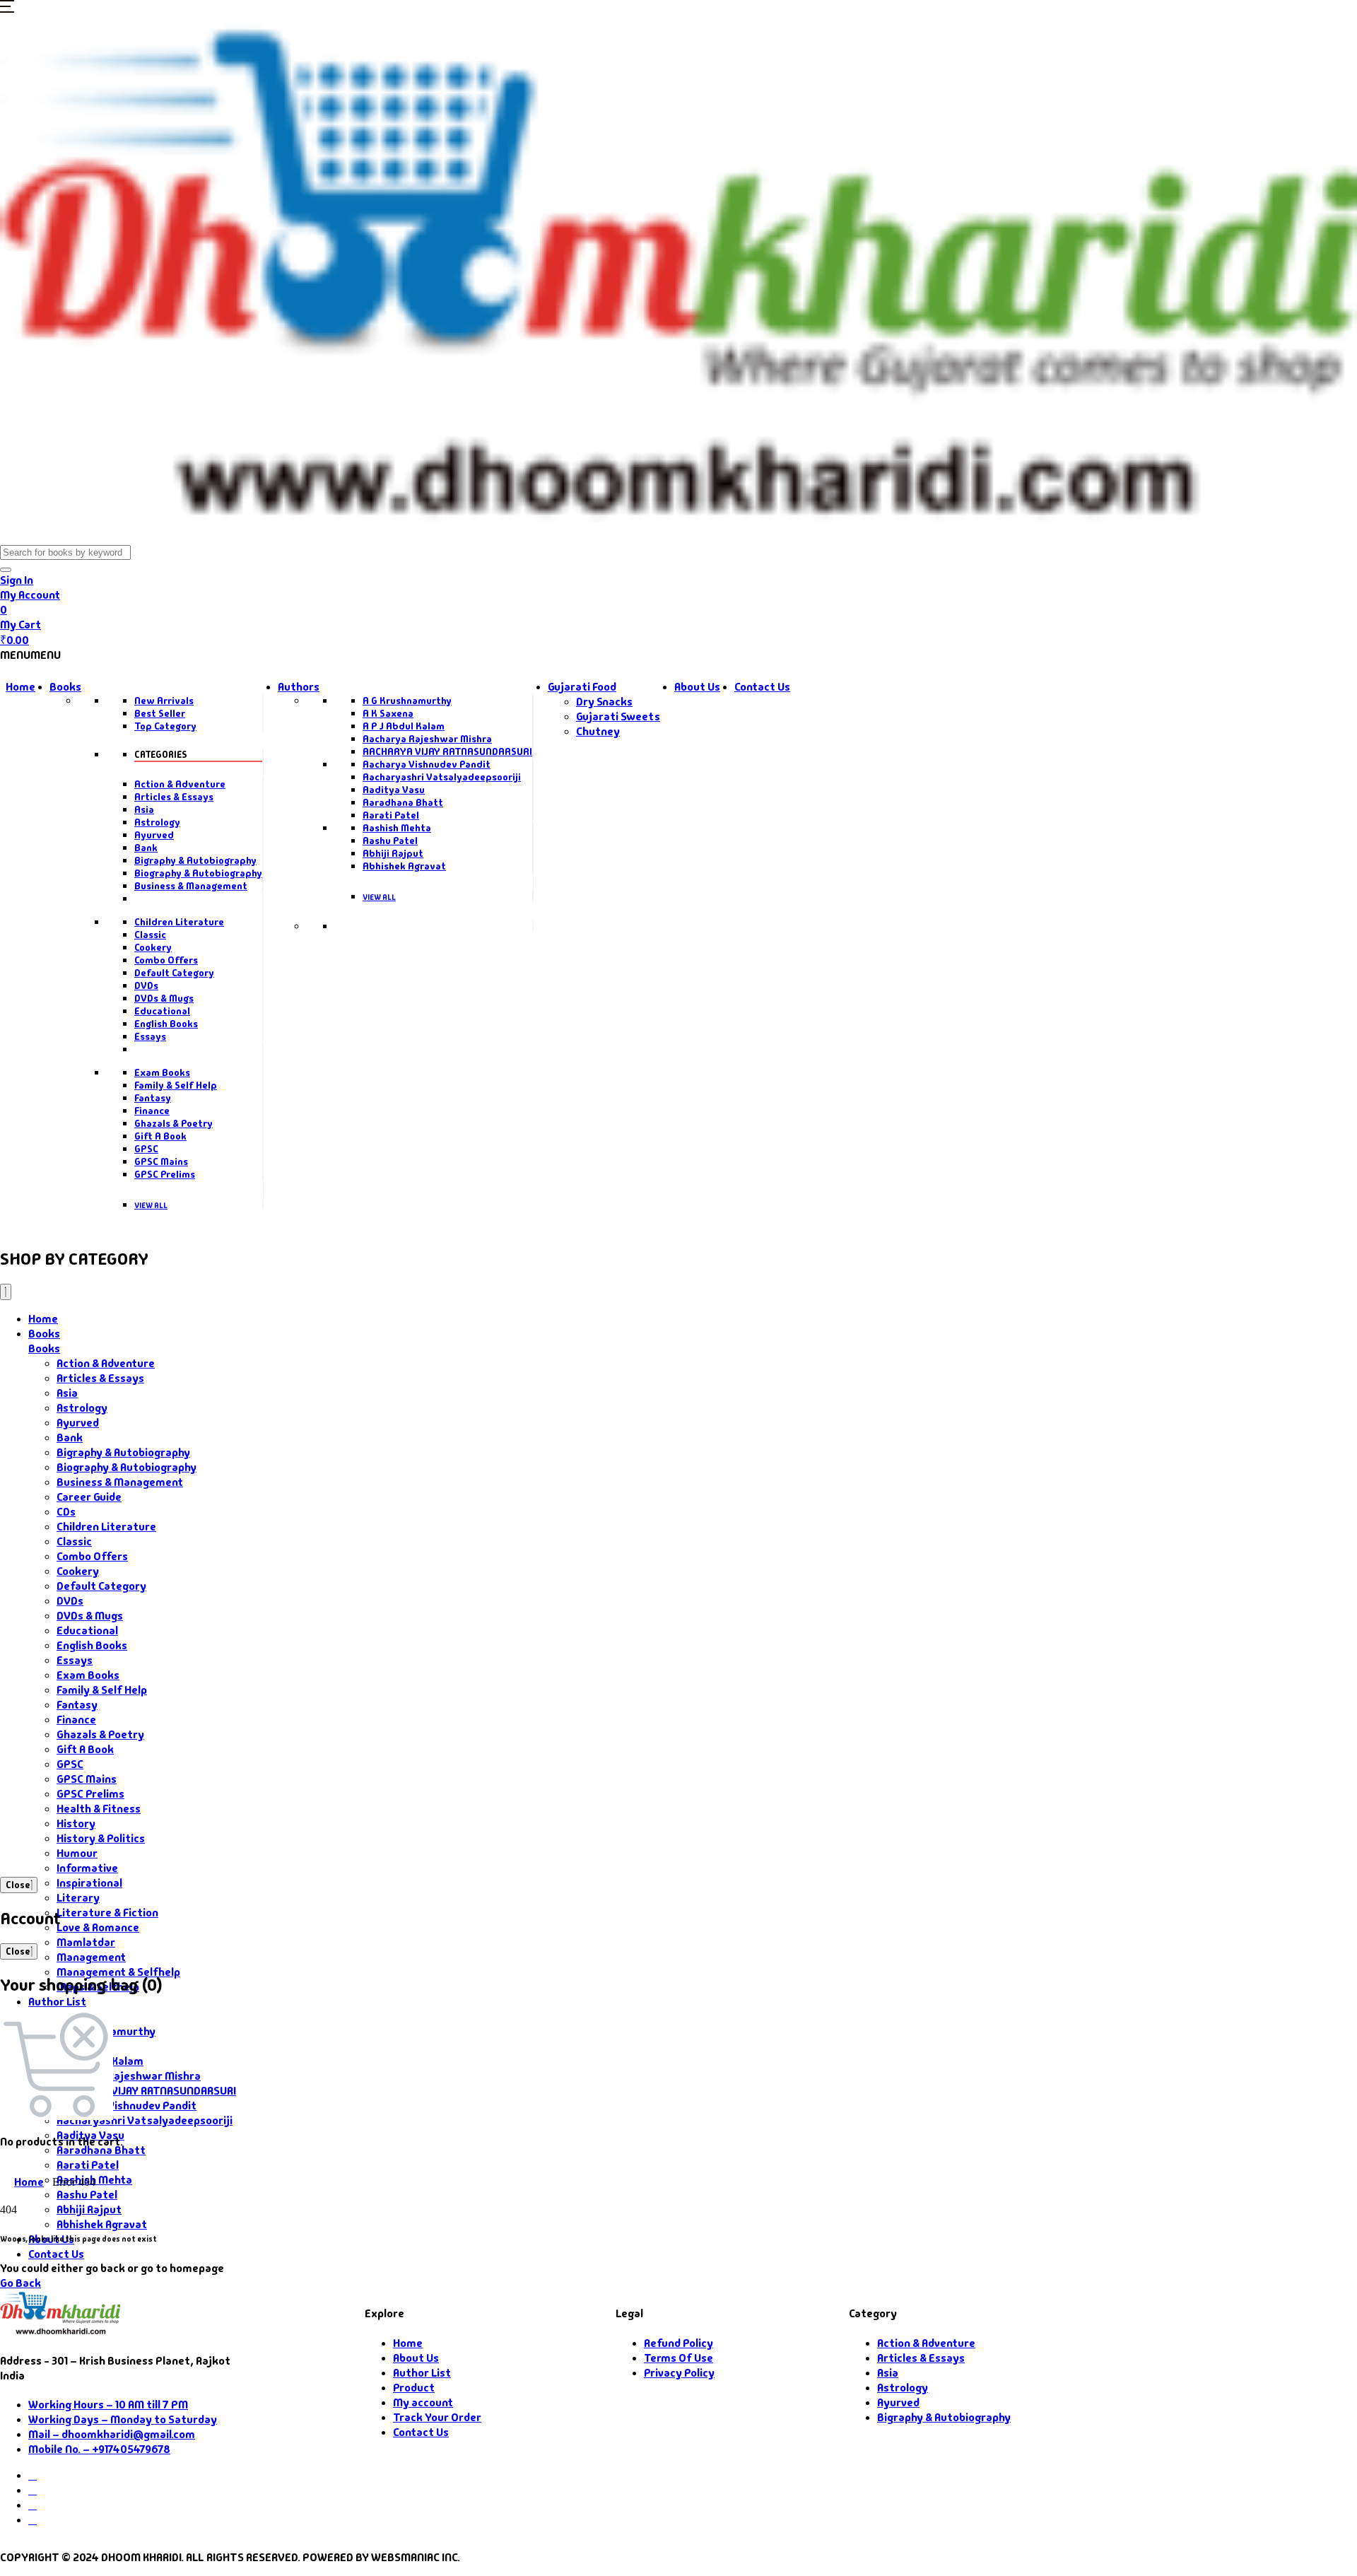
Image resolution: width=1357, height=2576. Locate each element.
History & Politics (101, 1838)
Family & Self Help (176, 1085)
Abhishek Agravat (404, 866)
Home (20, 687)
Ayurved (154, 835)
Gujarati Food (582, 687)
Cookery (153, 947)
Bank (146, 848)
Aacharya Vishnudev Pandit (427, 764)
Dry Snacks (604, 702)
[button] (7, 9)
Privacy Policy (679, 2373)
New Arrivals (164, 701)
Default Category (174, 973)
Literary (78, 1898)
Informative (87, 1868)
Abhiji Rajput (393, 853)
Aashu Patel (390, 841)
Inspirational (89, 1883)
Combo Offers (166, 960)
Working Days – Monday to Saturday (123, 2419)
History (76, 1823)
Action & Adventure (180, 784)
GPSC (146, 1149)
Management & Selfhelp (118, 1972)
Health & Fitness (99, 1809)
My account (423, 2402)
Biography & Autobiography (198, 873)
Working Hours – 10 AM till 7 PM (108, 2405)
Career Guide (89, 1497)
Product (414, 2388)
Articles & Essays (174, 797)
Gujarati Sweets (618, 716)
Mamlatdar (86, 1942)
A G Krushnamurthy (407, 701)
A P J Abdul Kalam (404, 726)
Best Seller (160, 713)
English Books (166, 1024)
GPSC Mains (161, 1161)
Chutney (598, 731)
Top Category (165, 726)
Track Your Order (437, 2417)
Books (65, 687)
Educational (162, 1011)
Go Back (20, 2283)
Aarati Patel (391, 815)
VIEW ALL (151, 1205)
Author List (57, 2002)
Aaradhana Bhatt (403, 802)
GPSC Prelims (165, 1174)
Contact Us (762, 687)
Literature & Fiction (107, 1913)
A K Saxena (388, 713)
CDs (66, 1512)
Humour (77, 1853)
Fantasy (153, 1098)
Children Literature (179, 922)
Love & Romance (98, 1927)
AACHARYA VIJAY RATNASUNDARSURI (447, 751)
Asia (144, 809)
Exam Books (162, 1072)
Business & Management (191, 886)
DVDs (146, 985)
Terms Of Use (678, 2358)
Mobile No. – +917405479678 (99, 2449)
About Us (697, 687)
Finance (152, 1111)
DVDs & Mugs (164, 998)
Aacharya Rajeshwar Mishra (427, 739)
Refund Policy (678, 2343)
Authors (299, 687)
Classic (150, 935)
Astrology (157, 822)
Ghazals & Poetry (174, 1123)
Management (91, 1957)
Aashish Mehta (397, 828)
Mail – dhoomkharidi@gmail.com (112, 2434)
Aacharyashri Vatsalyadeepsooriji (442, 777)
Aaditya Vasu (394, 790)
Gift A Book (160, 1136)
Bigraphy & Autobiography (195, 860)
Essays (150, 1036)
